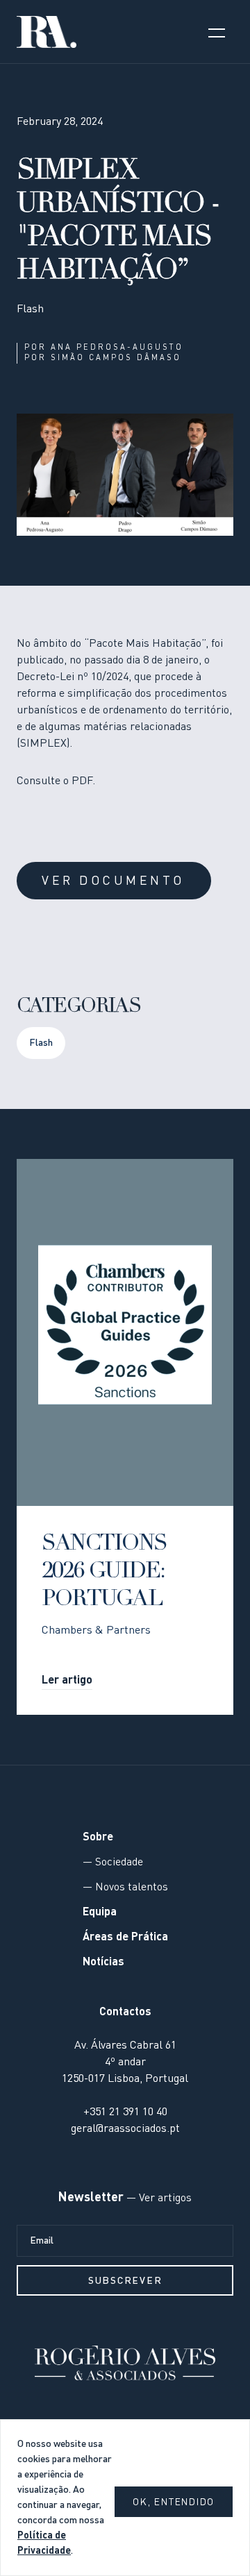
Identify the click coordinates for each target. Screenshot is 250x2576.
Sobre (98, 1838)
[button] (217, 32)
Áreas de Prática (125, 1938)
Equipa (100, 1913)
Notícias (103, 1963)
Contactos (125, 2012)
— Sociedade (113, 1863)
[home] (47, 32)
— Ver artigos (158, 2198)
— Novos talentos (125, 1888)
